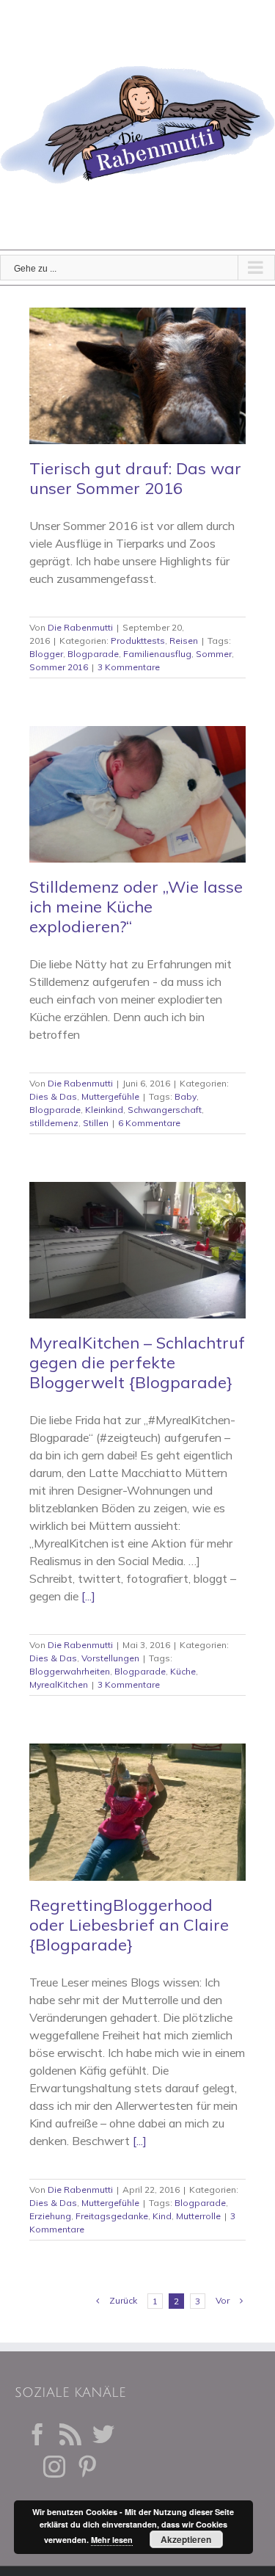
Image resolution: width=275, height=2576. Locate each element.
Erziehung (50, 2216)
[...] (88, 1596)
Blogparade (93, 654)
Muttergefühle (110, 1096)
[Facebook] (37, 2434)
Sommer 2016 (59, 667)
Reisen (184, 641)
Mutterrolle (198, 2216)
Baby (186, 1096)
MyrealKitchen (59, 1684)
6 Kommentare (149, 1123)
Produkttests (138, 641)
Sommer (214, 654)
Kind (162, 2216)
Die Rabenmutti (80, 627)
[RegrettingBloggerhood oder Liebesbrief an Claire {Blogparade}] (137, 1812)
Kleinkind (104, 1110)
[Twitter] (103, 2434)
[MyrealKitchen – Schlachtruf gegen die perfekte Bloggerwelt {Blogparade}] (137, 1250)
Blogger (46, 654)
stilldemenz (54, 1123)
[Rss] (70, 2434)
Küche (183, 1671)
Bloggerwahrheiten (70, 1671)
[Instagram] (54, 2467)
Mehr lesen (112, 2540)
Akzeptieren (186, 2539)
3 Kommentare (129, 667)
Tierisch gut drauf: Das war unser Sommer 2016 (135, 478)
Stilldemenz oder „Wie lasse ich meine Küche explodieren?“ (136, 907)
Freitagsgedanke (112, 2216)
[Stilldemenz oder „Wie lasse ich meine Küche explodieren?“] (137, 794)
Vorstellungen (110, 1658)
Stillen (96, 1123)
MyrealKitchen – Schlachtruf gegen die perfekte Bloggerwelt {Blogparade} (137, 1363)
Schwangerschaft (165, 1110)
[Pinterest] (87, 2467)
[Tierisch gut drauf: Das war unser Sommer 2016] (137, 376)
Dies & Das (53, 1096)
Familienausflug (157, 654)
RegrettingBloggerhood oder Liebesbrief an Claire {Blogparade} (129, 1925)
